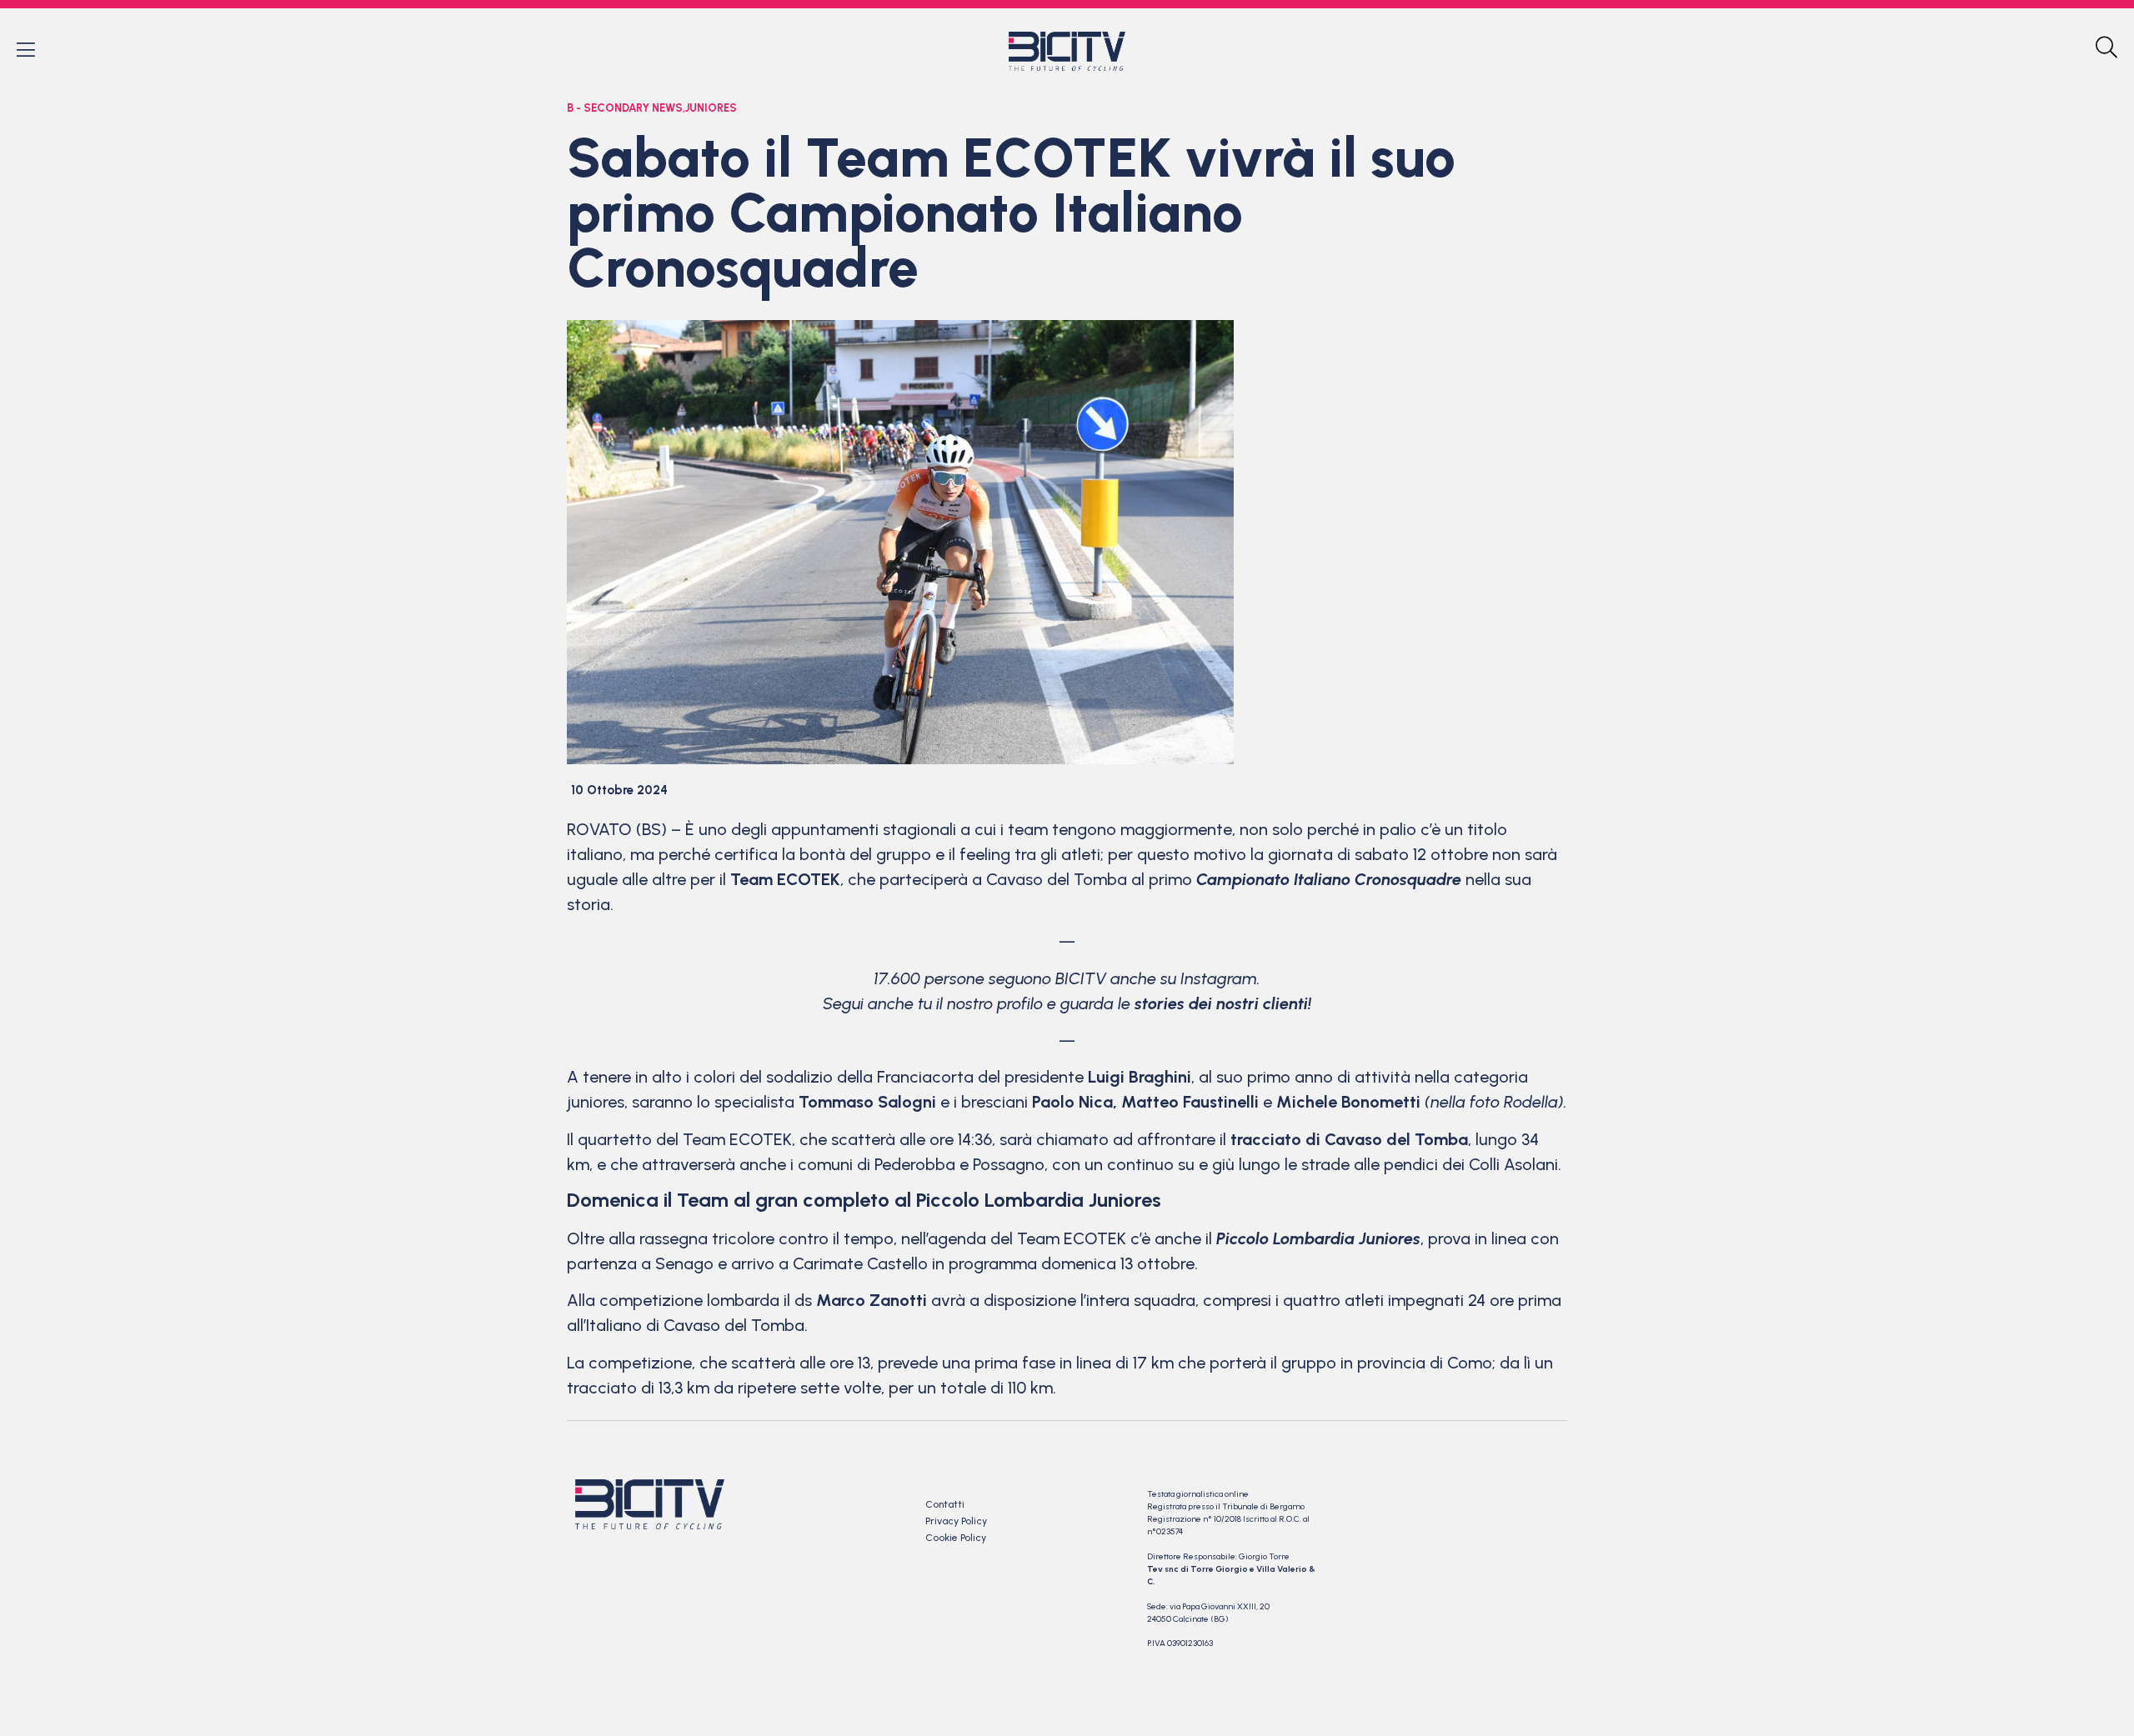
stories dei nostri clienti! (1223, 1003)
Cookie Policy (956, 1538)
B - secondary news (625, 108)
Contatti (945, 1504)
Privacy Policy (956, 1521)
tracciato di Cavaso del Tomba (1349, 1139)
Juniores (711, 108)
